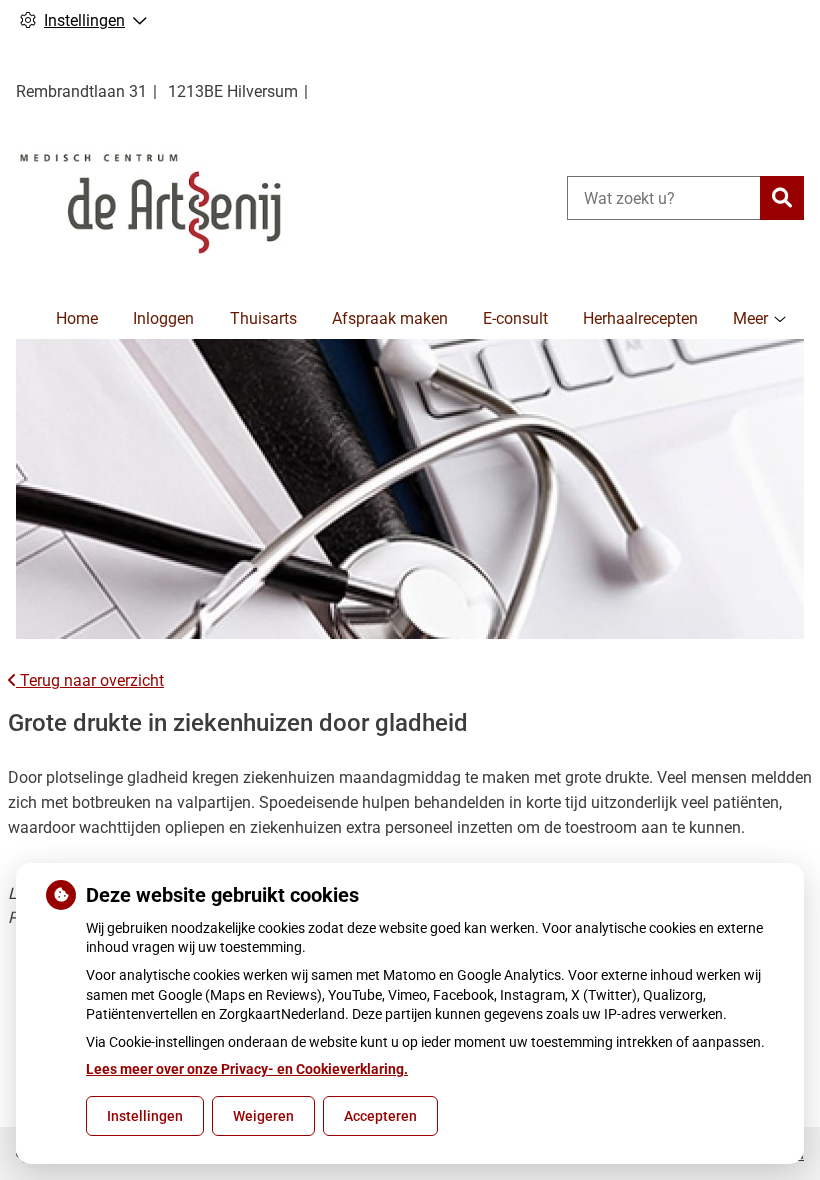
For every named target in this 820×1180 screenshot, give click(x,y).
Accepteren (380, 1116)
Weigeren (263, 1116)
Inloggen (163, 318)
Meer (750, 318)
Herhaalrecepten (640, 318)
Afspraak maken (390, 318)
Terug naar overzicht (90, 680)
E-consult (515, 318)
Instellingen (145, 1116)
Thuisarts (263, 318)
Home (77, 318)
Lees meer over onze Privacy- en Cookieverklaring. (247, 1069)
